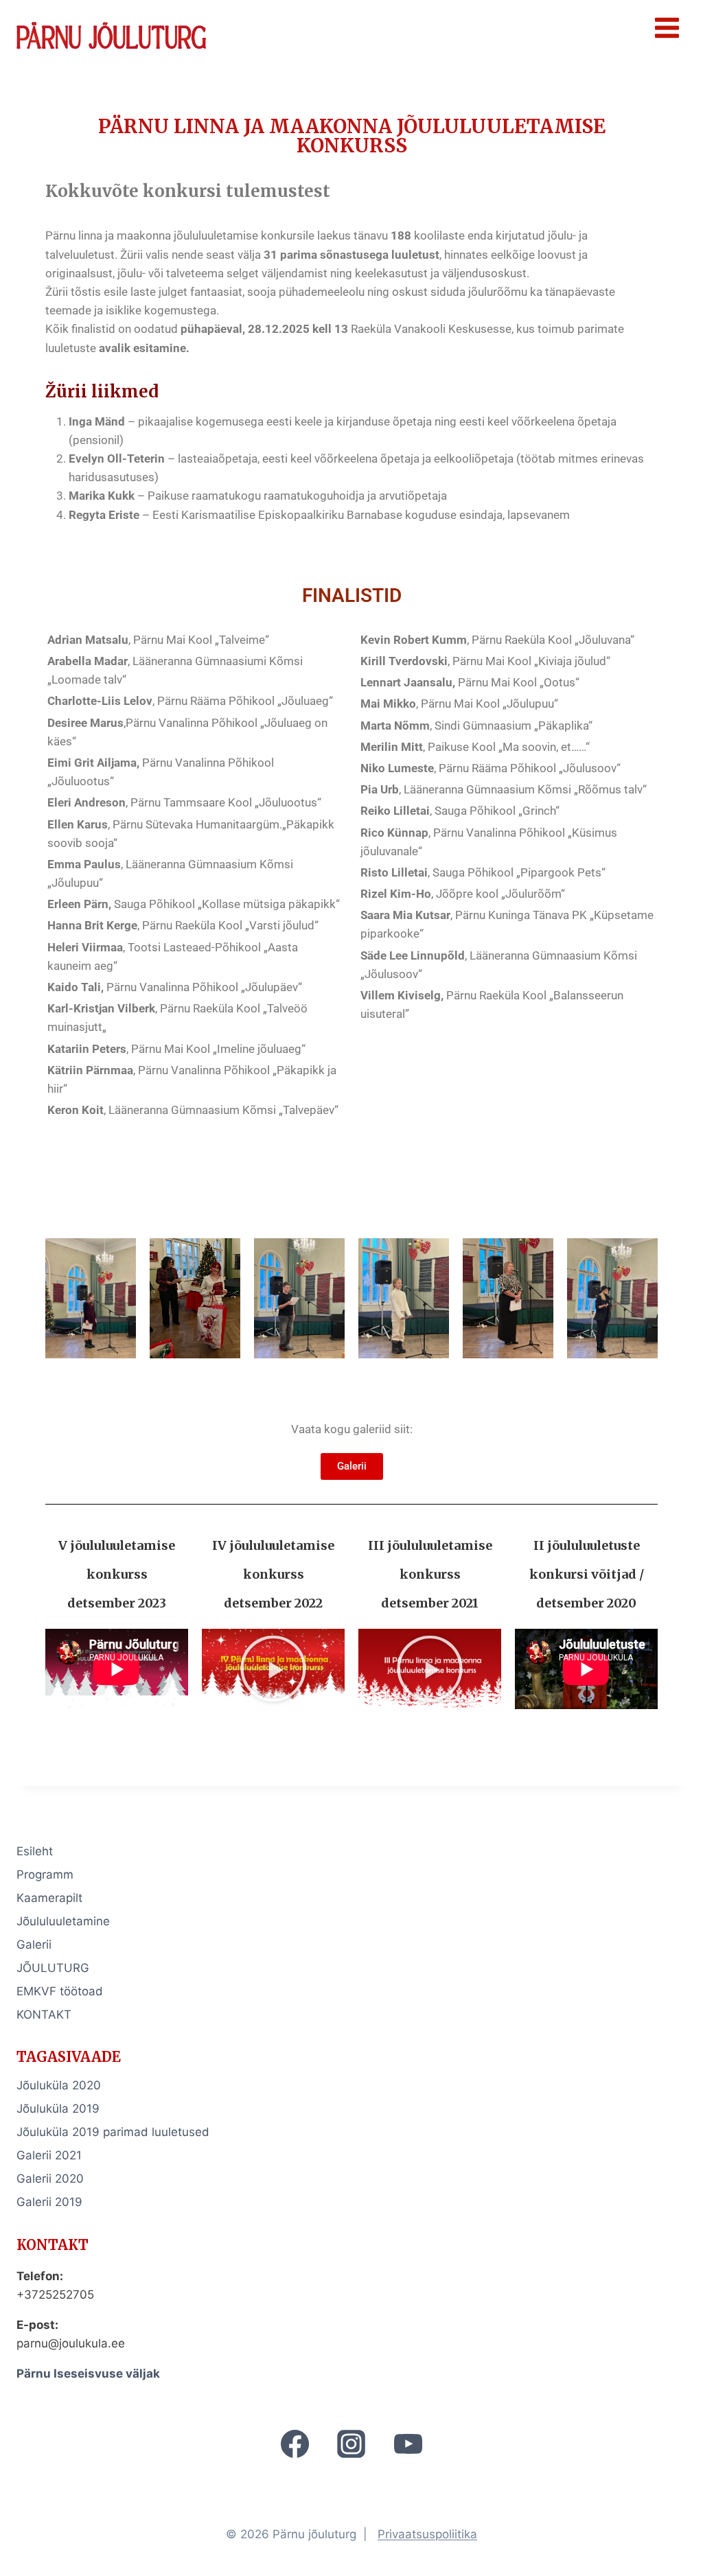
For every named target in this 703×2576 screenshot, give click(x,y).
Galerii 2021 (49, 2155)
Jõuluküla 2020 (59, 2085)
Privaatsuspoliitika (427, 2534)
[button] (273, 1669)
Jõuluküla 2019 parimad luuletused (113, 2132)
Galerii (34, 1945)
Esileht (35, 1851)
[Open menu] (667, 27)
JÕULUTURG (53, 1968)
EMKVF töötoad (60, 1991)
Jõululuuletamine (63, 1921)
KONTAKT (44, 2015)
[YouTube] (408, 2444)
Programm (45, 1875)
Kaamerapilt (49, 1898)
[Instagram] (351, 2444)
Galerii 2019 (49, 2202)
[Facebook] (295, 2444)
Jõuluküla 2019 (58, 2109)
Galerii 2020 (50, 2179)
